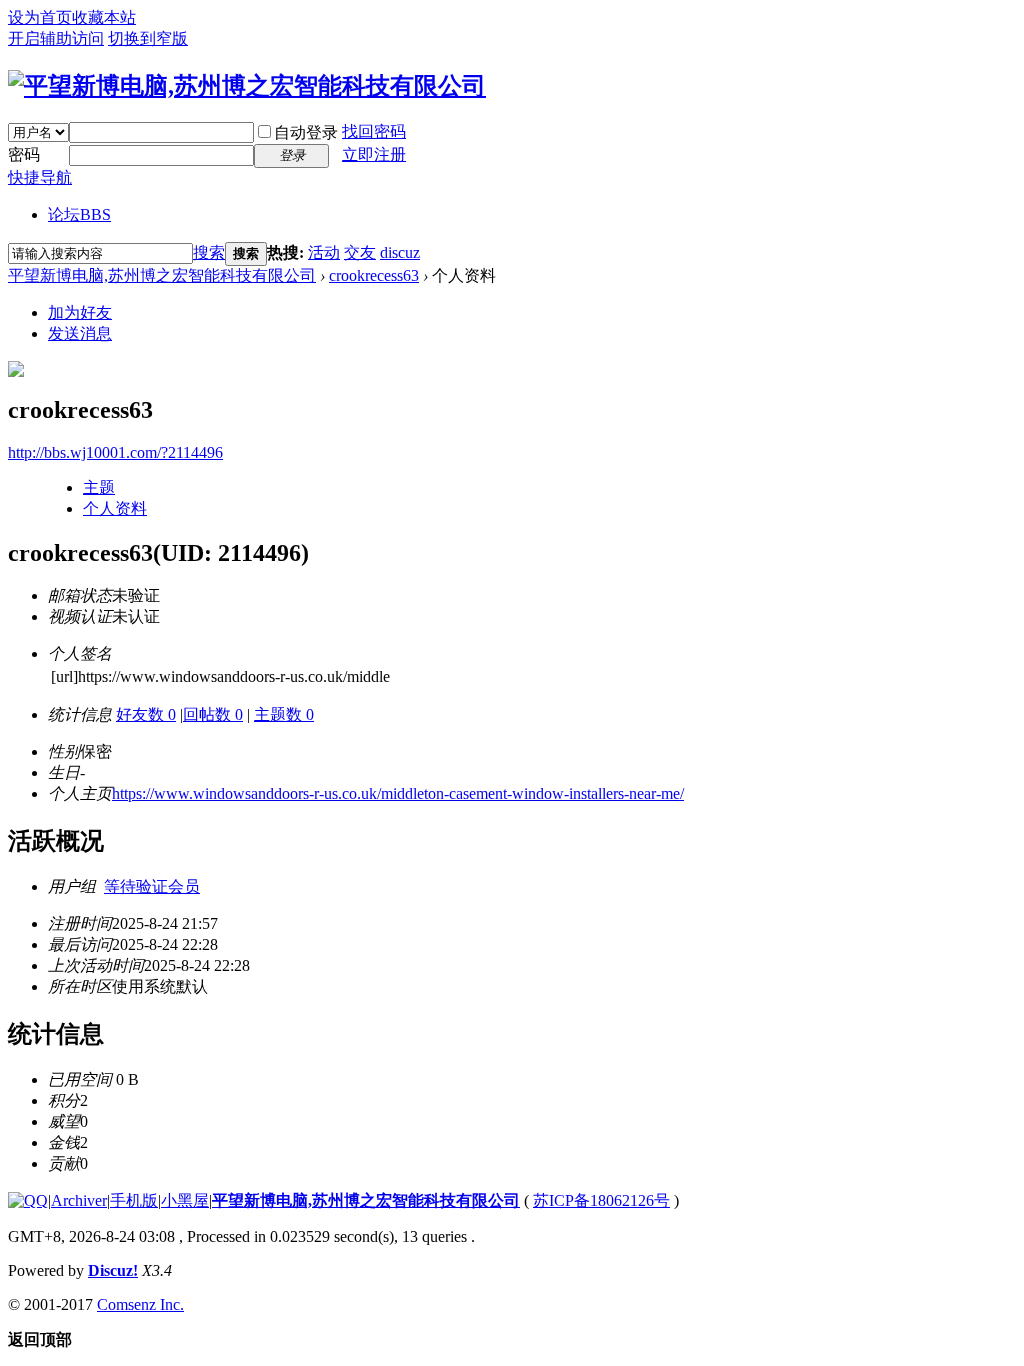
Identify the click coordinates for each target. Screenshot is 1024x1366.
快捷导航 (40, 177)
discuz (400, 252)
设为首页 (40, 17)
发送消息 (80, 333)
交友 (360, 252)
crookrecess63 (374, 275)
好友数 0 (146, 714)
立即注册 (374, 154)
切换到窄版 (148, 38)
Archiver (79, 1200)
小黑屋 (185, 1200)
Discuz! (113, 1270)
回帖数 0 (213, 714)
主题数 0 (284, 714)
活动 (324, 252)
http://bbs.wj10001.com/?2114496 (115, 452)
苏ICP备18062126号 (601, 1200)
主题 (99, 487)
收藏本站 (104, 17)
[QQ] (28, 1200)
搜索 (209, 252)
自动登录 (306, 132)
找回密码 (374, 131)
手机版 (134, 1200)
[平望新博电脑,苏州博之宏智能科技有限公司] (247, 86)
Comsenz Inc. (140, 1304)
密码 (24, 154)
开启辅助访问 (56, 38)
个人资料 (115, 508)
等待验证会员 (152, 886)
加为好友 (80, 312)
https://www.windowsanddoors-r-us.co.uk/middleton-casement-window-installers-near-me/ (398, 793)
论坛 (79, 214)
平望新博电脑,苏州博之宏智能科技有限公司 (162, 275)
